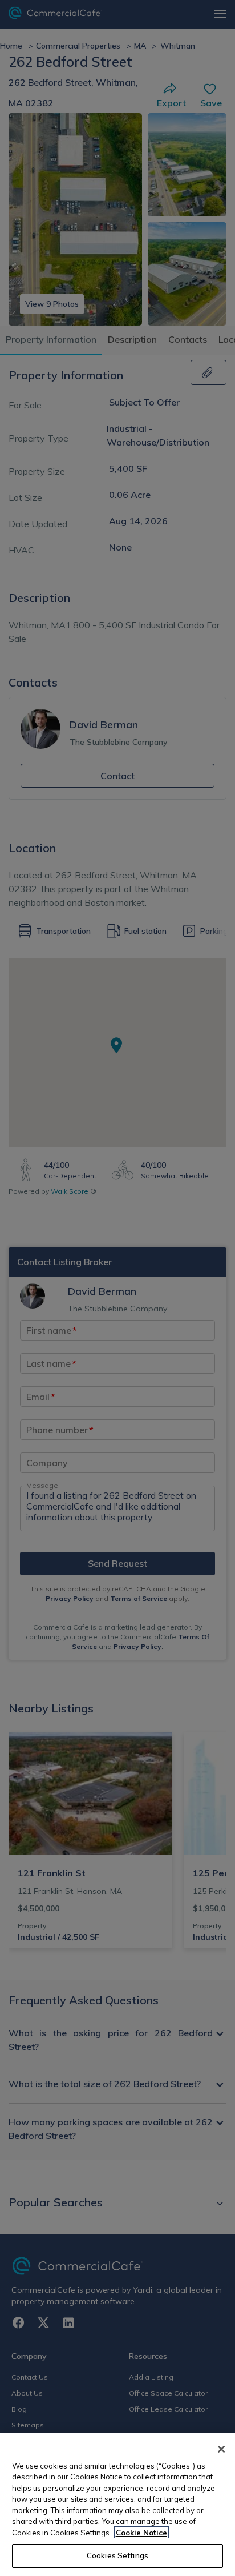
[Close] (221, 2449)
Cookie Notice (141, 2533)
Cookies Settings (117, 2555)
